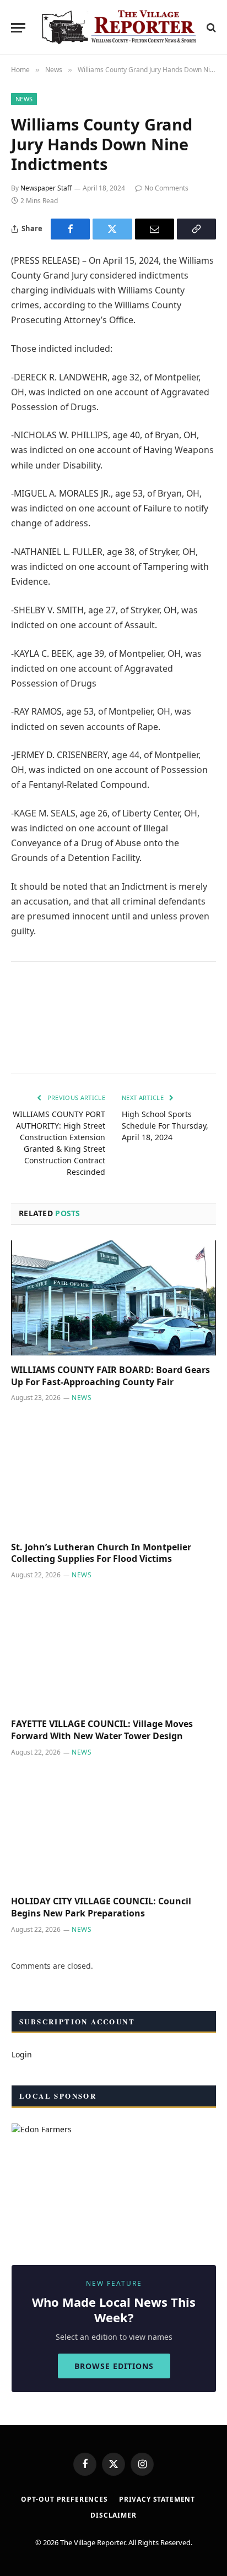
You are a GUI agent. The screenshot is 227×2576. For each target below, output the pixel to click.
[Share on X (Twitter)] (112, 229)
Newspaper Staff (46, 188)
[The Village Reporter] (119, 28)
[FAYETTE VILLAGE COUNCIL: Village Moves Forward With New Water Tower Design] (113, 1652)
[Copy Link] (196, 229)
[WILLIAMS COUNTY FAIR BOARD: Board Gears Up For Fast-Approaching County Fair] (113, 1298)
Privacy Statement (157, 2499)
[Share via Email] (155, 229)
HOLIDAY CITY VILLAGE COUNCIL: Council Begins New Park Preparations (101, 1907)
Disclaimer (113, 2515)
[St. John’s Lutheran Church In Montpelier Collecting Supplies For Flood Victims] (113, 1475)
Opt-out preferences (64, 2499)
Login (22, 2054)
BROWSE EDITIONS (114, 2366)
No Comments (166, 188)
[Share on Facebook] (70, 229)
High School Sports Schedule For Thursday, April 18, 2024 (165, 1126)
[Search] (210, 28)
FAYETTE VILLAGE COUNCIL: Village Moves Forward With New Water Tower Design (102, 1730)
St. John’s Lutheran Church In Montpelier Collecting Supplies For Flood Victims (101, 1553)
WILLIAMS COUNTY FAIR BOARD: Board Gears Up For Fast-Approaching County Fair (110, 1376)
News (24, 99)
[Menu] (18, 28)
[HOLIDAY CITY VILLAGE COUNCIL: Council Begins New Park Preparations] (113, 1829)
